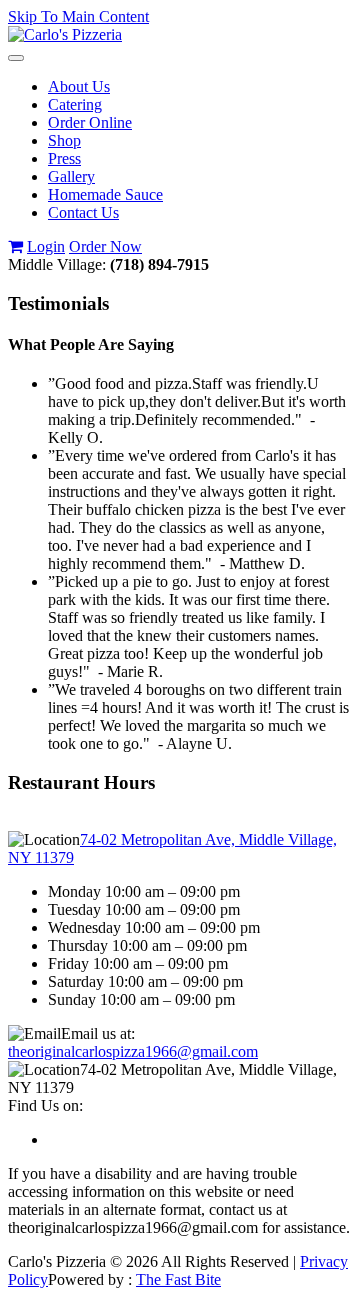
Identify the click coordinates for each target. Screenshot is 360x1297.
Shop (64, 140)
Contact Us (83, 212)
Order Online (90, 122)
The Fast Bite (178, 1279)
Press (64, 158)
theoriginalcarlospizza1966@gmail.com (133, 1051)
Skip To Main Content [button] (78, 16)
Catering (75, 104)
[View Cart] (15, 246)
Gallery (71, 176)
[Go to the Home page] (65, 34)
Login (46, 246)
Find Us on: (45, 1105)
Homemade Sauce (105, 194)
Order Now (105, 246)
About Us (79, 86)
